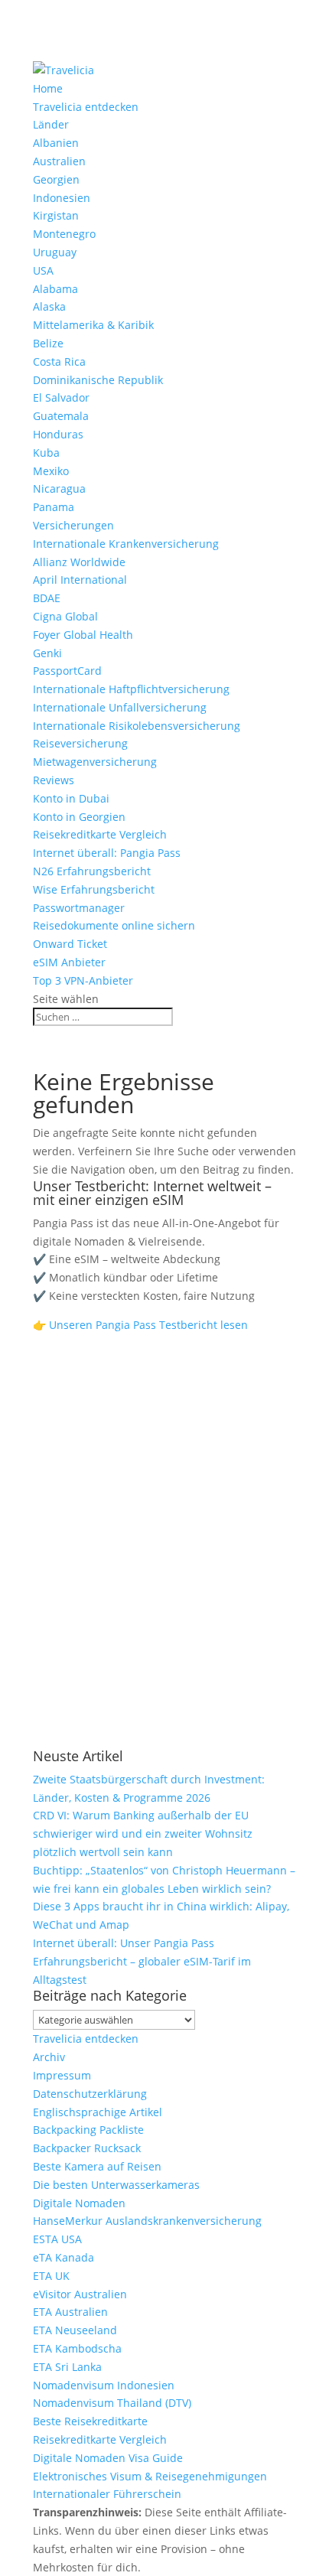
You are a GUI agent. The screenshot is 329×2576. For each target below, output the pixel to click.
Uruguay (55, 252)
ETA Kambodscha (77, 2348)
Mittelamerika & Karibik (93, 325)
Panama (54, 507)
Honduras (58, 434)
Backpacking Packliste (88, 2130)
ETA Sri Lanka (67, 2367)
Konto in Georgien (79, 817)
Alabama (55, 289)
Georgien (56, 179)
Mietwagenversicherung (95, 762)
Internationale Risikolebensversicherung (137, 726)
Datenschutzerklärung (90, 2094)
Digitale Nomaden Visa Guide (108, 2458)
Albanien (56, 143)
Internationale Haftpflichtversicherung (131, 689)
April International (80, 580)
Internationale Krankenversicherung (126, 544)
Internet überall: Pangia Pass (107, 853)
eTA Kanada (64, 2257)
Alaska (49, 306)
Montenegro (64, 234)
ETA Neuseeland (75, 2330)
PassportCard (67, 671)
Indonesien (62, 198)
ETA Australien (70, 2312)
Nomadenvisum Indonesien (104, 2385)
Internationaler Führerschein (107, 2494)
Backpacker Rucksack (87, 2148)
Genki (47, 653)
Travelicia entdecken (86, 107)
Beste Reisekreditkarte (90, 2421)
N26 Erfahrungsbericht (92, 871)
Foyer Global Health (83, 635)
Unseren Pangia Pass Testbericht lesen (148, 1325)
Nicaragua (59, 488)
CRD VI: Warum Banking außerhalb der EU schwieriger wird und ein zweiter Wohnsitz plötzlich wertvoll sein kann (143, 1833)
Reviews (54, 780)
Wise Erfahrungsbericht (94, 889)
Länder (51, 124)
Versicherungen (73, 525)
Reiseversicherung (80, 743)
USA (43, 270)
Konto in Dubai (71, 798)
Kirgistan (56, 215)
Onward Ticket (70, 944)
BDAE (47, 598)
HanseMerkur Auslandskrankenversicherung (147, 2221)
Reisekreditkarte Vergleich (100, 834)
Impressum (62, 2075)
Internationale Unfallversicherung (120, 707)
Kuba (46, 453)
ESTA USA (57, 2239)
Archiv (49, 2057)
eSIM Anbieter (69, 962)
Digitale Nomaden (79, 2203)
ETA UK (51, 2276)
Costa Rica (59, 361)
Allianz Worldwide (79, 562)
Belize (48, 343)
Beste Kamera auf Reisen (97, 2166)
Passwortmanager (79, 908)
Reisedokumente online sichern (114, 925)
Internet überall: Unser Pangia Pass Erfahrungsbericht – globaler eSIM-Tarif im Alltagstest (142, 1961)
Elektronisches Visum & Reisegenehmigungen (150, 2476)
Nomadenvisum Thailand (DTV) (112, 2403)
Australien (59, 161)
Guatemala (61, 416)
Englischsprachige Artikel (98, 2112)
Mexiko (51, 471)
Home (48, 88)
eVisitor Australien (80, 2294)
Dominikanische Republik (98, 380)
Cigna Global (65, 616)
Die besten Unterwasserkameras (116, 2185)
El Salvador (61, 397)
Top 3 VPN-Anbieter (83, 980)
